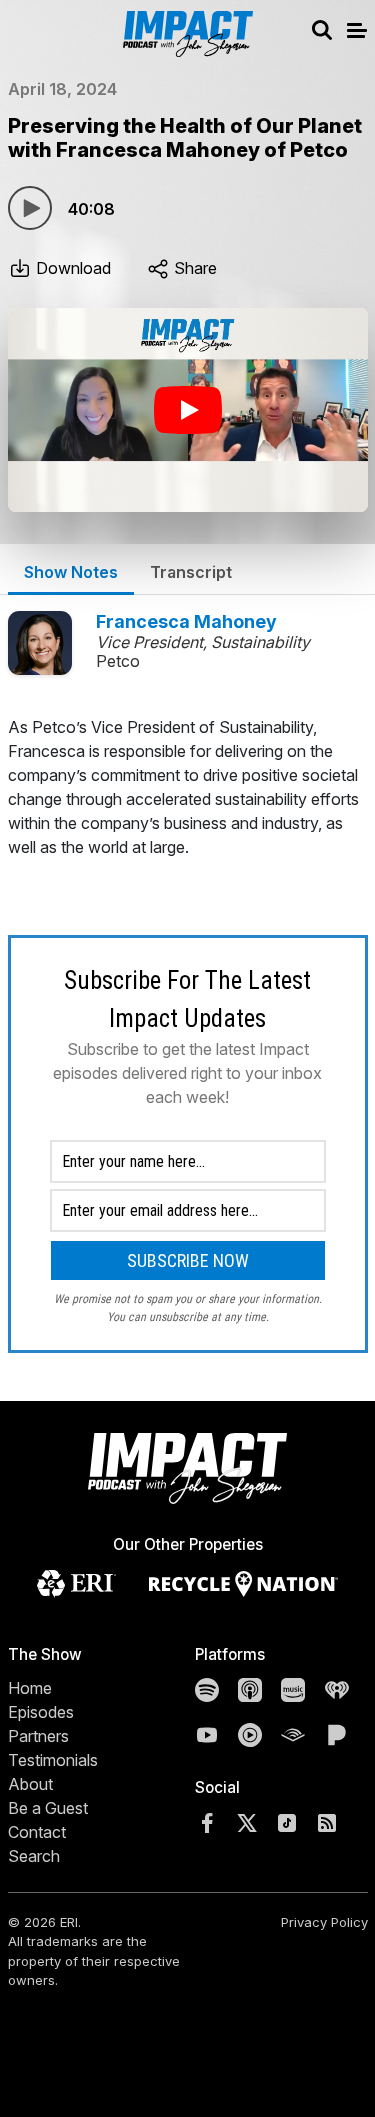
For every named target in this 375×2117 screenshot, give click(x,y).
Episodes (41, 1712)
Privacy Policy (324, 1922)
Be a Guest (48, 1808)
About (30, 1784)
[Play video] (188, 410)
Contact (37, 1832)
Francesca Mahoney (186, 621)
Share (193, 268)
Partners (38, 1736)
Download (71, 268)
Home (30, 1688)
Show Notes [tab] (71, 572)
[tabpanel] (188, 1034)
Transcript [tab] (191, 572)
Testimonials (53, 1760)
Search (34, 1856)
